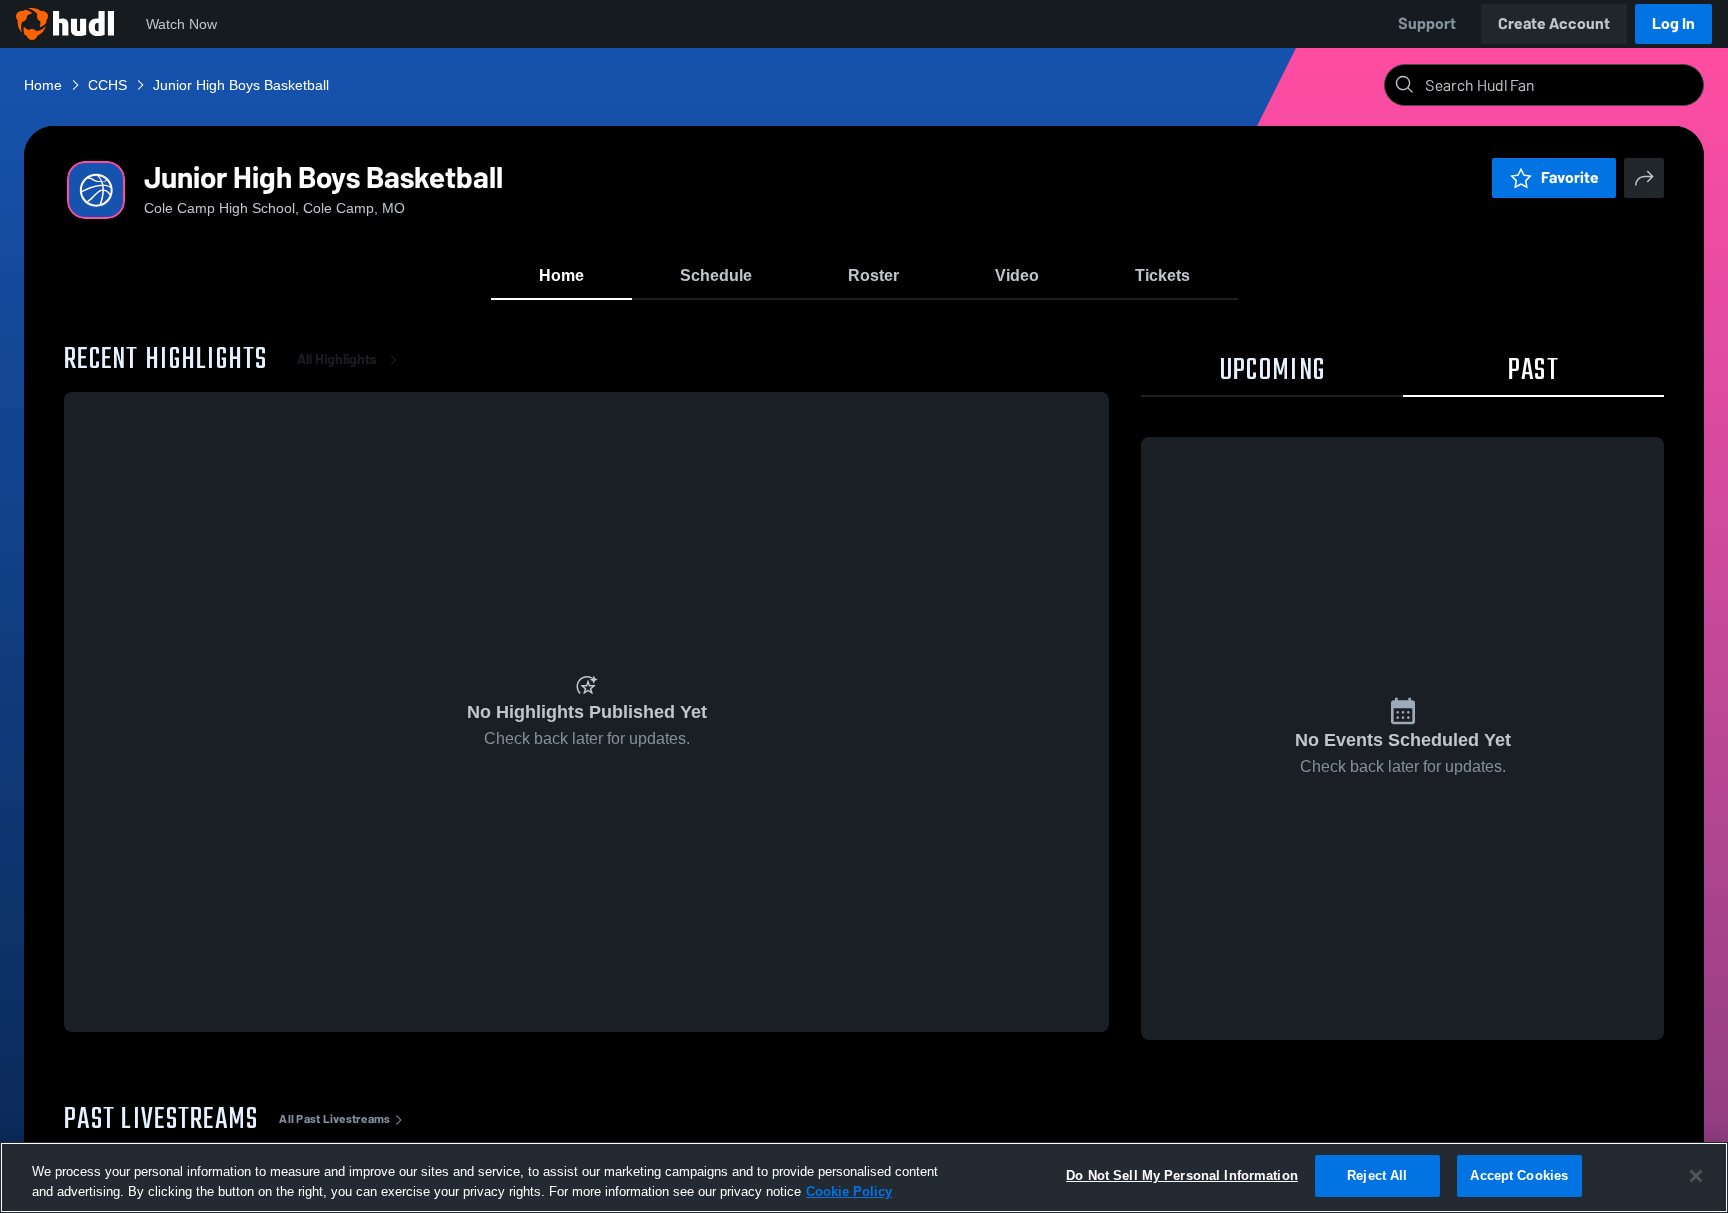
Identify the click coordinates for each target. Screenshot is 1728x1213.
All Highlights (337, 359)
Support (1427, 23)
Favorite (1570, 177)
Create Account (1554, 23)
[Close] (1696, 1176)
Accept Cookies (1519, 1175)
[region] (864, 1177)
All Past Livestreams (334, 1119)
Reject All (1377, 1175)
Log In (1673, 23)
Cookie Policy (849, 1191)
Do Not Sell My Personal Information (1182, 1175)
